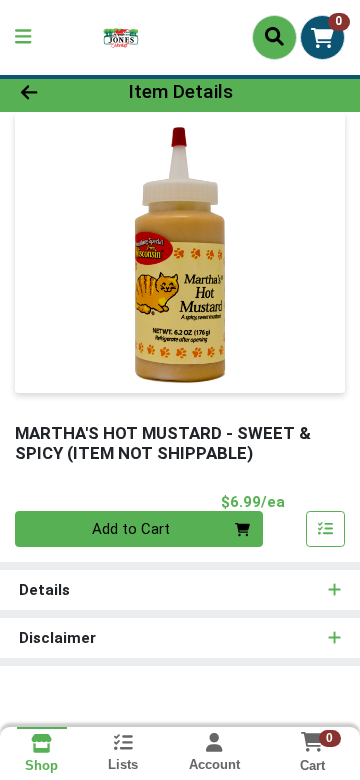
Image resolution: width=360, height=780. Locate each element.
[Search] (274, 37)
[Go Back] (56, 92)
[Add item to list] (326, 529)
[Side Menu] (23, 37)
